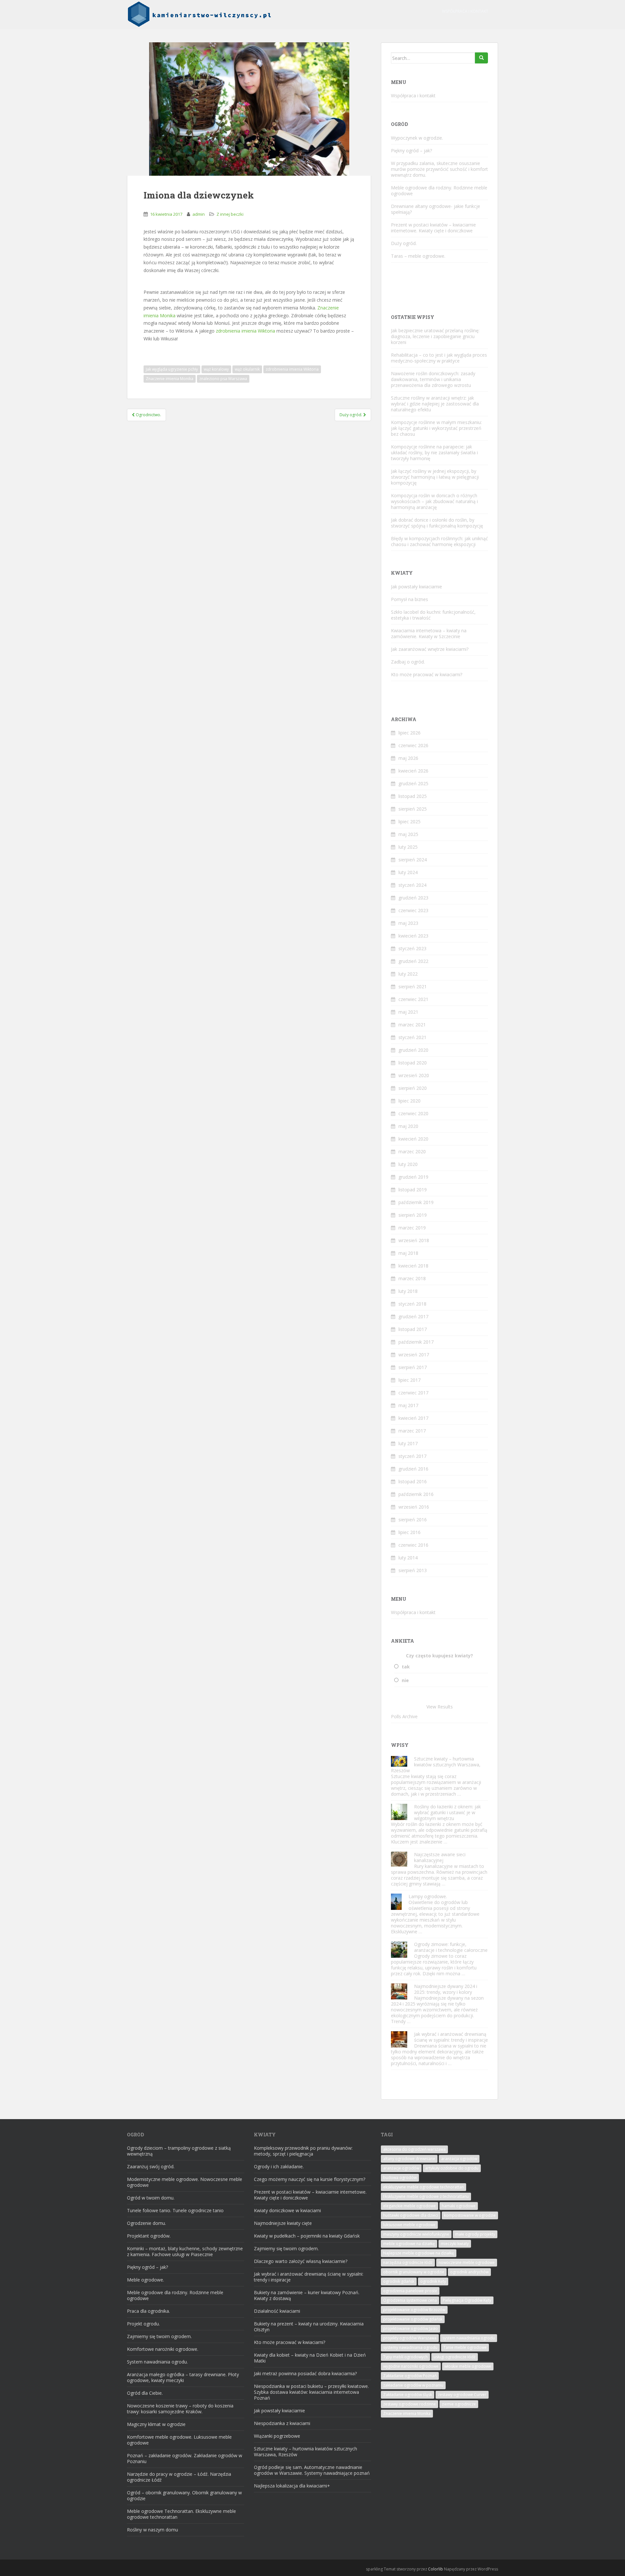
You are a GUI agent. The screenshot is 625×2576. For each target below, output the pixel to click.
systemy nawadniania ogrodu (410, 2347)
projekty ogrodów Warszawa (410, 2338)
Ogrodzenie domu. (146, 2223)
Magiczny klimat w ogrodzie (156, 2424)
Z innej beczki (230, 214)
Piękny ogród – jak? (411, 151)
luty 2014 (408, 1558)
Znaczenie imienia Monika (170, 379)
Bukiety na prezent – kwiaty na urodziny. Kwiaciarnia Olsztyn (309, 2327)
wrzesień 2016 (414, 1507)
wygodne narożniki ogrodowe (411, 2366)
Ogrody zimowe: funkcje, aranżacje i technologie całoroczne (451, 1947)
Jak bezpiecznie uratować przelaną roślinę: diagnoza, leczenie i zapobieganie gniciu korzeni (435, 336)
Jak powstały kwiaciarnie (417, 587)
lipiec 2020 (410, 1101)
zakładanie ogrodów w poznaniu (413, 2385)
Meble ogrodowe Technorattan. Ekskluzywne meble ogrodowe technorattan (181, 2514)
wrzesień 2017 (414, 1355)
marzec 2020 (412, 1151)
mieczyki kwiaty (455, 2244)
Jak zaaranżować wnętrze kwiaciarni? (430, 649)
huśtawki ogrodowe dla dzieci (411, 2215)
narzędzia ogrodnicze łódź (408, 2262)
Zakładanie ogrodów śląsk (408, 2395)
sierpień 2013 (413, 1570)
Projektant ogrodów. (149, 2236)
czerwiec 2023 (413, 910)
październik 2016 (416, 1494)
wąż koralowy (216, 369)
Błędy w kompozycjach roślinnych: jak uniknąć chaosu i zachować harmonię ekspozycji (439, 541)
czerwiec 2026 (413, 745)
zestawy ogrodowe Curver (462, 2395)
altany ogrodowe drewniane (409, 2159)
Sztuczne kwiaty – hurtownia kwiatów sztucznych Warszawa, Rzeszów (436, 1765)
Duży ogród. (404, 243)
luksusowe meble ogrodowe (409, 2225)
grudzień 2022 (413, 961)
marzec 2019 (412, 1228)
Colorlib (436, 2569)
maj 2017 (408, 1405)
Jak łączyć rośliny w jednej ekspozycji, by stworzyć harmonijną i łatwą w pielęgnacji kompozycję (435, 477)
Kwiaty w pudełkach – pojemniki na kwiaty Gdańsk (307, 2236)
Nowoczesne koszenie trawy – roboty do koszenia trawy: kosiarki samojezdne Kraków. (180, 2409)
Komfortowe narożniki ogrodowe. (163, 2349)
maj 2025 (408, 834)
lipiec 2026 (410, 733)
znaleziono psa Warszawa (223, 379)
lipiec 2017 (410, 1380)
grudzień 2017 (413, 1316)
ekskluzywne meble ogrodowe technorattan (424, 2187)
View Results (440, 1707)
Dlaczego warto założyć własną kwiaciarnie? (301, 2261)
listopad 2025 (413, 796)
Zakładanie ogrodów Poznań (410, 2376)
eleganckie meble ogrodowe (410, 2206)
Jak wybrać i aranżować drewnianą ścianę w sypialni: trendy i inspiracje (451, 2037)
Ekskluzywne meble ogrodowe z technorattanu (426, 2196)
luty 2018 (408, 1291)
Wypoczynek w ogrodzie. (417, 138)
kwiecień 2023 (413, 936)
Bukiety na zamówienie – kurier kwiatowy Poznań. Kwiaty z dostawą (307, 2295)
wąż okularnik (247, 369)
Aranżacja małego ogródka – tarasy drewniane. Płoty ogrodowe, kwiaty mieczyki (183, 2377)
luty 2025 (408, 847)
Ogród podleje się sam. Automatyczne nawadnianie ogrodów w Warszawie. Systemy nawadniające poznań (312, 2470)
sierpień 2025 (413, 809)
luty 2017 (408, 1443)
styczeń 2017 (412, 1456)
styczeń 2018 (412, 1304)
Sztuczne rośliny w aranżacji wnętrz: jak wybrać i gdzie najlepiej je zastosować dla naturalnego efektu (435, 404)
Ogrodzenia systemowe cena (410, 2300)
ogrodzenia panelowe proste (410, 2291)
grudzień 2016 (413, 1469)
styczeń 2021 (412, 1037)
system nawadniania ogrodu (469, 2338)
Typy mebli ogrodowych (405, 2357)
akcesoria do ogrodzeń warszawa (414, 2149)
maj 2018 (408, 1253)
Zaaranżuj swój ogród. (151, 2166)
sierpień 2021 (413, 987)
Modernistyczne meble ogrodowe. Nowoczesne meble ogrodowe (185, 2182)
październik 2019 (416, 1202)
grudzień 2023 (413, 898)
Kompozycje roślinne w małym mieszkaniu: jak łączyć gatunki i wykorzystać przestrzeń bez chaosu (436, 428)
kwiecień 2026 (413, 771)
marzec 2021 (412, 1025)
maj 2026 (408, 758)
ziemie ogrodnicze (459, 2404)
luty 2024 (408, 872)
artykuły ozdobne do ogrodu (452, 2168)
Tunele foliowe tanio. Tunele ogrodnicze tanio (175, 2210)
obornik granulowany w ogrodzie (414, 2272)
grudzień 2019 (413, 1177)
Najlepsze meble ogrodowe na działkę (419, 2253)
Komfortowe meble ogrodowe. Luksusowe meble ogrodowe (179, 2440)
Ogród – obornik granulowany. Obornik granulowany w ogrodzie (184, 2495)
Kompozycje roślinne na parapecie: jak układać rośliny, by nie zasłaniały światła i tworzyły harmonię (434, 452)
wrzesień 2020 (414, 1075)
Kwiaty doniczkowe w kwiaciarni (287, 2210)
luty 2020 (408, 1164)
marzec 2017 (412, 1431)
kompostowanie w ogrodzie (470, 2215)
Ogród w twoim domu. (151, 2198)
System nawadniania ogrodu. (157, 2362)
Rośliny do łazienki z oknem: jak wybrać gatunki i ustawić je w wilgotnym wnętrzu (447, 1812)
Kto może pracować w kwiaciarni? (427, 674)
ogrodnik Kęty (433, 2281)
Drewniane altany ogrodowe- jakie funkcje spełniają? (436, 209)
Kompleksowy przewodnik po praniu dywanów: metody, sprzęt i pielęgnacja (303, 2151)
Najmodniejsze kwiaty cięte (283, 2223)
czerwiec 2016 (413, 1545)
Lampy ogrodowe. (428, 1896)
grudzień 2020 (413, 1050)
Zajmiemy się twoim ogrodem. (159, 2336)
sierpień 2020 (413, 1088)
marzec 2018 (412, 1278)
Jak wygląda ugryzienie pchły (172, 369)
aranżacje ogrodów (401, 2168)
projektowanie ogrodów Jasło (410, 2329)
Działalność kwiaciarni (277, 2311)
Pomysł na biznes (410, 599)
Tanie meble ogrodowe (465, 2347)
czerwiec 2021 (413, 999)
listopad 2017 (413, 1329)
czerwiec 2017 (413, 1393)
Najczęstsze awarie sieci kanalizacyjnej (440, 1857)
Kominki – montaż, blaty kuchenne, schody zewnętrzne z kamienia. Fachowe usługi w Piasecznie (185, 2251)
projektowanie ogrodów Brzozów (414, 2310)
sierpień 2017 (413, 1367)
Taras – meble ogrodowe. (418, 256)
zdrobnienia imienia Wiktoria (245, 331)
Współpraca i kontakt (465, 11)
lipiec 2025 (410, 822)
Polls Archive (404, 1716)
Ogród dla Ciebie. (145, 2393)
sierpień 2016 (413, 1520)
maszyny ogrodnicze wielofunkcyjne (416, 2234)
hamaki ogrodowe (459, 2206)
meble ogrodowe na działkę (409, 2244)
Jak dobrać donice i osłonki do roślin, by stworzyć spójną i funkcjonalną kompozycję (437, 523)
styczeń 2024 (412, 885)
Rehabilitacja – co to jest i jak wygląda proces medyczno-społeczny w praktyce (439, 358)
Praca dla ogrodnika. (148, 2311)
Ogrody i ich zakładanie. (279, 2166)
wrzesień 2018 (414, 1240)
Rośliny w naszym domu (153, 2530)
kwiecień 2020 (413, 1139)
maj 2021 (408, 1012)
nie (405, 1680)
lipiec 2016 (410, 1532)
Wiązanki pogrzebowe (277, 2436)
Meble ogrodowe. (146, 2280)
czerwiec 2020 (413, 1113)
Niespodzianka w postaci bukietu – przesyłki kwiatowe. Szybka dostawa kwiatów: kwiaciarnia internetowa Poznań (311, 2392)
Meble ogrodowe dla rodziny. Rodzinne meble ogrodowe (439, 191)
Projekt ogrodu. (143, 2324)
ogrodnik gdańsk (399, 2281)
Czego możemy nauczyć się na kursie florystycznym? (310, 2179)
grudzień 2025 (413, 783)
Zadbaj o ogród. (408, 662)
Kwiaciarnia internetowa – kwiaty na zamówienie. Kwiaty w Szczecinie (429, 633)
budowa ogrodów (400, 2178)
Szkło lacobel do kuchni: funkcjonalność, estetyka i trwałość (433, 615)
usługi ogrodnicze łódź (455, 2357)
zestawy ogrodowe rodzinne (410, 2404)
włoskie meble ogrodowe (468, 2366)
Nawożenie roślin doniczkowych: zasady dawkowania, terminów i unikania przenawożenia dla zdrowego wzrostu (433, 379)
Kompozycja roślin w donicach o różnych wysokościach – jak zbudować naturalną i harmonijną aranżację (434, 501)
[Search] (481, 58)
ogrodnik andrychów (469, 2272)
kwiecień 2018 (413, 1266)
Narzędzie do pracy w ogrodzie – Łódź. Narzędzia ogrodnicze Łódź (179, 2477)
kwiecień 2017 (413, 1418)
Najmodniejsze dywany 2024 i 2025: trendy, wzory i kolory (446, 1989)
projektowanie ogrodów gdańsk (413, 2319)
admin (199, 214)
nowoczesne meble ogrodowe (467, 2262)
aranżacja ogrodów (459, 2159)
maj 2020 (408, 1126)
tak (406, 1667)
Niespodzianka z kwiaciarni (282, 2423)
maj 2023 (408, 923)
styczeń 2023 (412, 948)
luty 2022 (408, 974)
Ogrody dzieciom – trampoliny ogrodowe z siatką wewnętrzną (179, 2151)
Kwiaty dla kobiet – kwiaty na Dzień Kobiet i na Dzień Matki (310, 2358)
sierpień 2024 (413, 860)
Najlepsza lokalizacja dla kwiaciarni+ (292, 2486)
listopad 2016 (413, 1481)
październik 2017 (416, 1342)
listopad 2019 (413, 1190)
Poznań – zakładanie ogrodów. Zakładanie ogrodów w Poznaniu (185, 2458)
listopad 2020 (413, 1063)
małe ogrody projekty (475, 2234)
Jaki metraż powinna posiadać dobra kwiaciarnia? (305, 2373)
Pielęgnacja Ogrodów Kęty (467, 2300)
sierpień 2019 (413, 1215)
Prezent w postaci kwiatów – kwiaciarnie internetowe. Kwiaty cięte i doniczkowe (433, 228)
